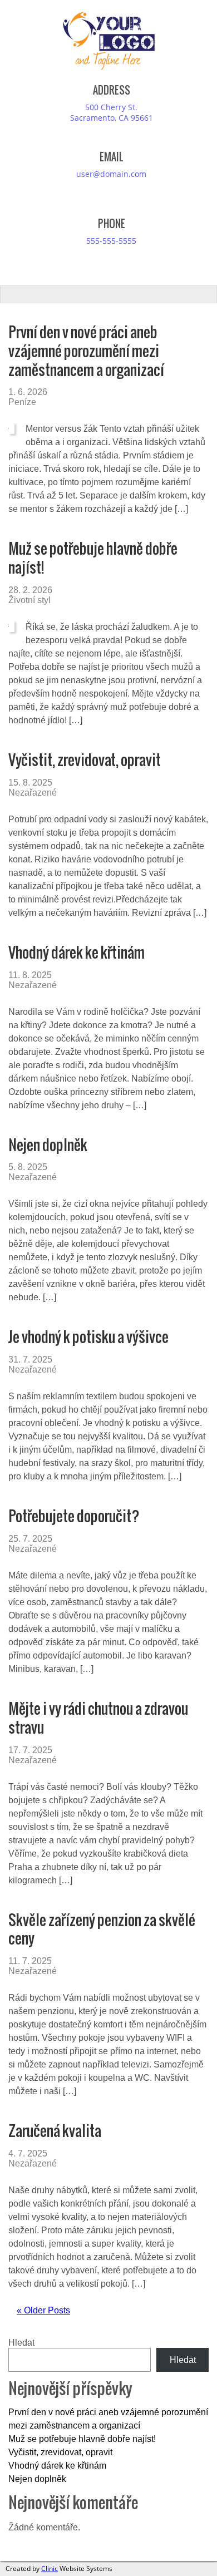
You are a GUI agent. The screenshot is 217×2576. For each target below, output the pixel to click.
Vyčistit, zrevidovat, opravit (85, 760)
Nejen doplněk (48, 1145)
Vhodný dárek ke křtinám (77, 952)
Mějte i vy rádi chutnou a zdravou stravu (98, 1718)
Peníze (22, 402)
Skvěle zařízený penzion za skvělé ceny (102, 1929)
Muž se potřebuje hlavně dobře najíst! (93, 558)
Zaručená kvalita (55, 2131)
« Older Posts (43, 2310)
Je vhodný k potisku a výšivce (88, 1337)
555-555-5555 (111, 241)
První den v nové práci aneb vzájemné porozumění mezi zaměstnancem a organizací (86, 351)
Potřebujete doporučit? (74, 1516)
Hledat (21, 2343)
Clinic (50, 2568)
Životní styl (29, 600)
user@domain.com (111, 174)
